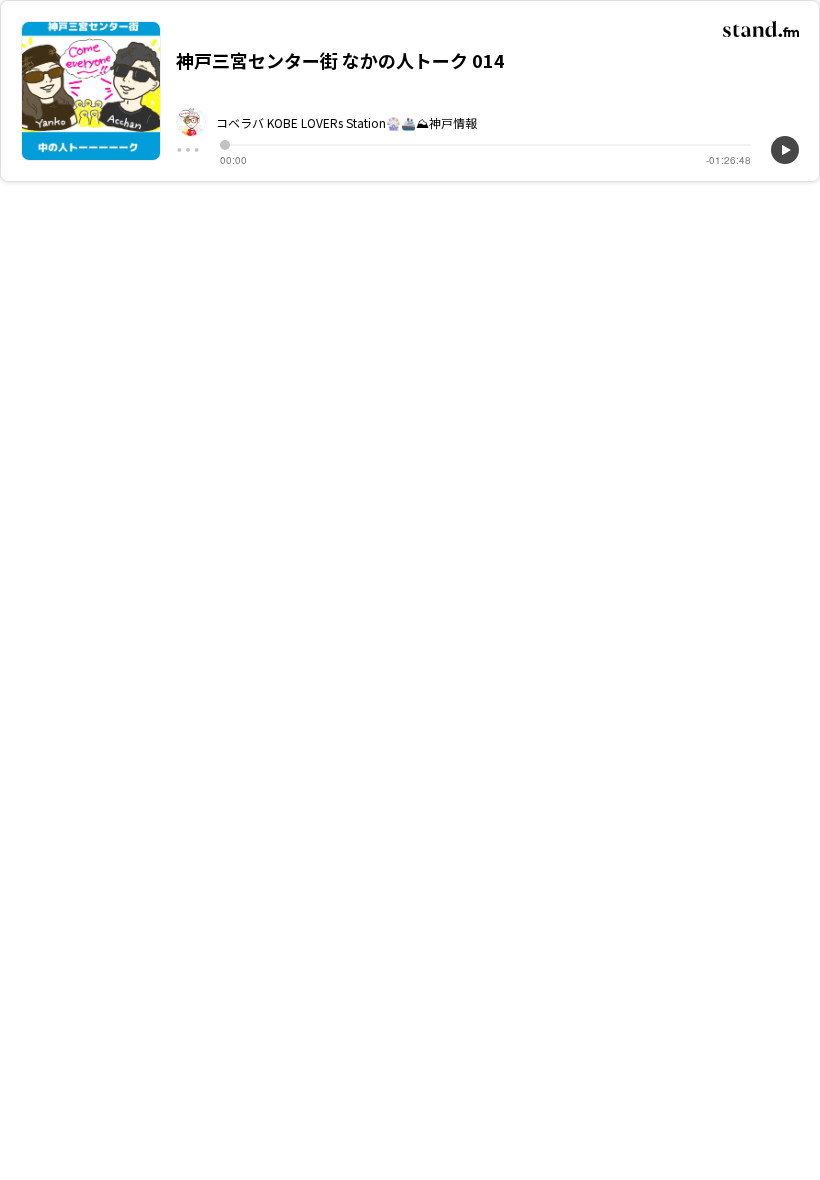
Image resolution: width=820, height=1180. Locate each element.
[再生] (785, 150)
